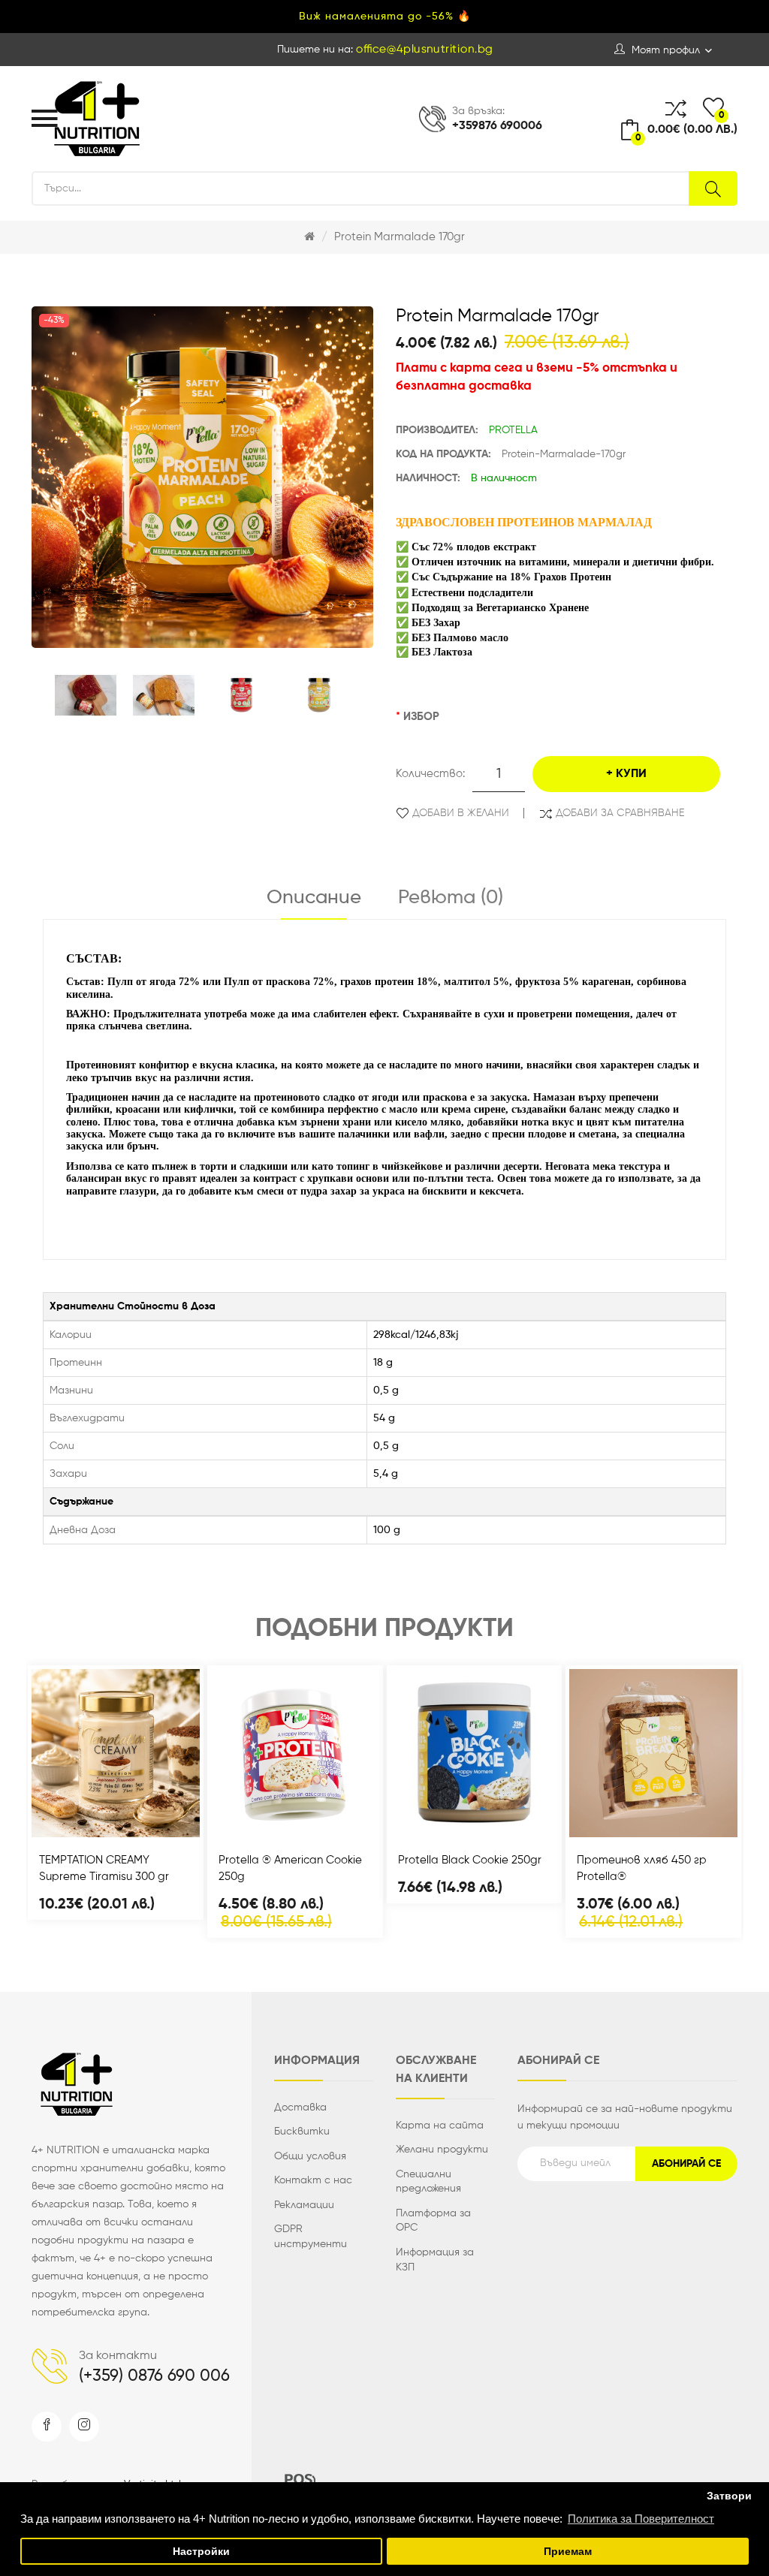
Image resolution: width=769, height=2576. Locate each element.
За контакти (118, 2356)
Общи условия (310, 2156)
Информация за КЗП (435, 2260)
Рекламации (304, 2205)
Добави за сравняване (620, 813)
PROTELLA (513, 430)
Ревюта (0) (451, 898)
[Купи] (76, 1821)
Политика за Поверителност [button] (641, 2519)
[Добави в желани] (155, 1821)
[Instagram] (84, 2427)
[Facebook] (47, 2427)
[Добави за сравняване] (116, 1821)
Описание (314, 898)
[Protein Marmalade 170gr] (86, 695)
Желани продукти (442, 2150)
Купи (631, 774)
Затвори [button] (729, 2496)
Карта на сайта (440, 2126)
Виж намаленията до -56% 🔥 (385, 17)
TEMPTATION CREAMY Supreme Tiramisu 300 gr (104, 1868)
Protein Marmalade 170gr (400, 237)
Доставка (300, 2107)
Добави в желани (461, 813)
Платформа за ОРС (433, 2221)
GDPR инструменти (311, 2237)
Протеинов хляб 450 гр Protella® (642, 1868)
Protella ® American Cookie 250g (290, 1868)
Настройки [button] (201, 2552)
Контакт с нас (313, 2180)
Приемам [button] (568, 2552)
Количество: (430, 774)
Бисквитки (302, 2132)
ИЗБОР (421, 717)
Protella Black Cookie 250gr (470, 1860)
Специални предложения (428, 2182)
